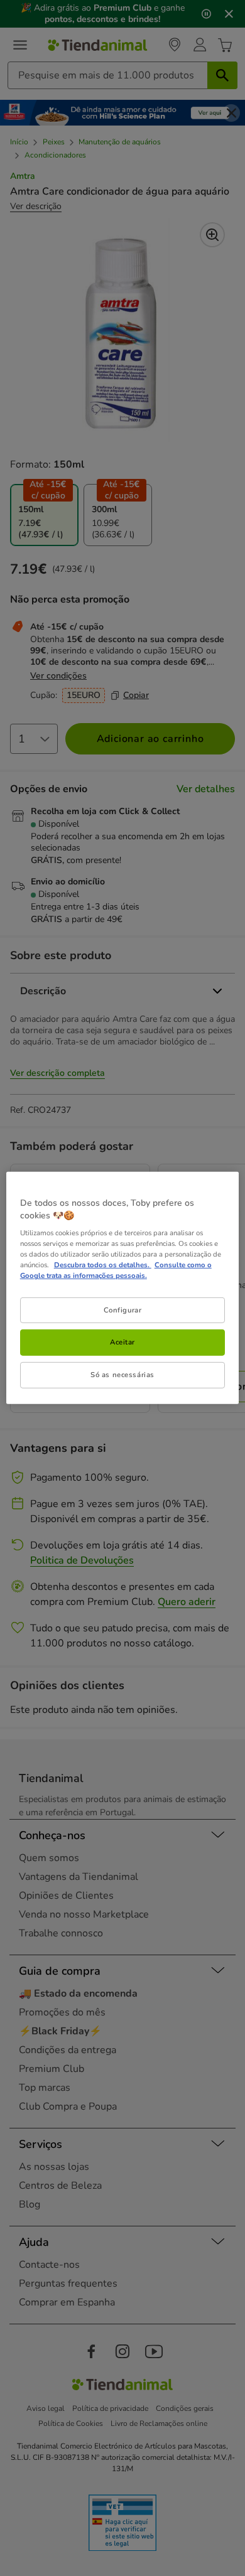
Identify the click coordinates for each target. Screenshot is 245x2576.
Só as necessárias (122, 1375)
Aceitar (122, 1342)
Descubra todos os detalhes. (103, 1265)
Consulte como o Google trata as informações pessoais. (116, 1270)
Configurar (123, 1309)
